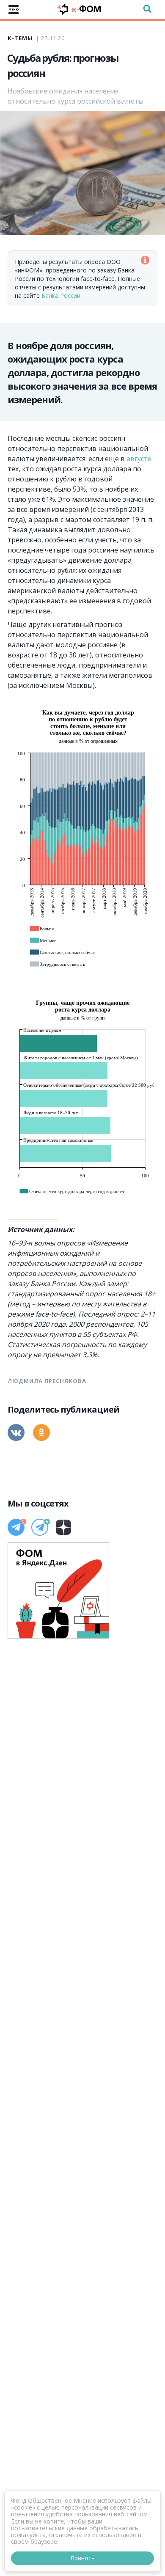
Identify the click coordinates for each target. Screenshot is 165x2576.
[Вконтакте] (16, 1432)
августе (139, 459)
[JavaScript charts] (41, 707)
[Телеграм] (16, 1527)
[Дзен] (63, 1527)
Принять (82, 2558)
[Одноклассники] (41, 1432)
